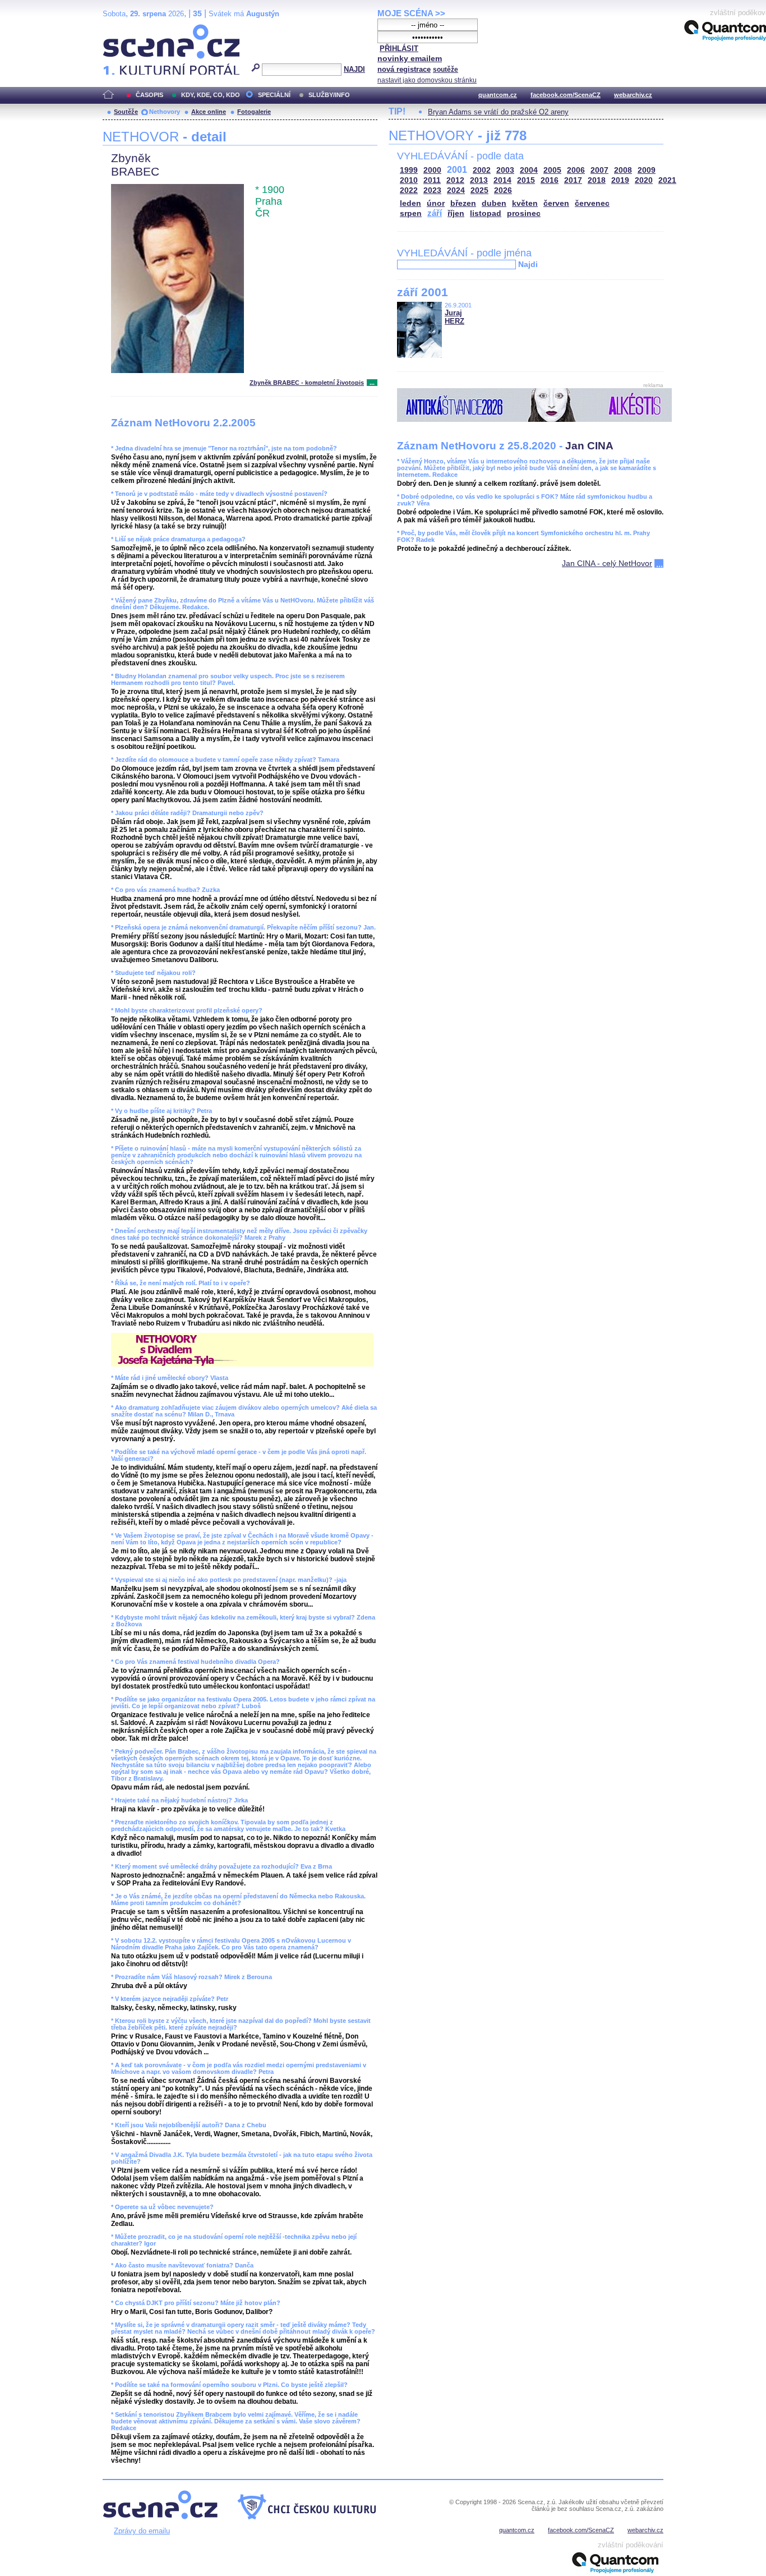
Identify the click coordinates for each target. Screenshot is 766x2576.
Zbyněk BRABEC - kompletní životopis (307, 383)
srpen (411, 213)
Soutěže (126, 112)
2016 (550, 180)
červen (556, 203)
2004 (529, 170)
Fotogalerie (254, 112)
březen (463, 203)
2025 (479, 190)
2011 (432, 180)
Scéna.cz (122, 29)
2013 (479, 180)
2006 (576, 170)
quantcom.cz (498, 95)
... (372, 383)
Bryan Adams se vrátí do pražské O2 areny (498, 112)
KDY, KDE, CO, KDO (211, 95)
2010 (409, 180)
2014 (502, 180)
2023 (432, 190)
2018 (597, 180)
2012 (455, 180)
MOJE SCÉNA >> (411, 13)
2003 (505, 170)
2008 (623, 170)
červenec (592, 203)
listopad (486, 213)
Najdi (528, 264)
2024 (456, 190)
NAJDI (354, 69)
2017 (573, 180)
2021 (667, 180)
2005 (552, 170)
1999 (409, 170)
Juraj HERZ (454, 317)
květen (525, 203)
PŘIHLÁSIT (399, 49)
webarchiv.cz (633, 95)
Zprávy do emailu (142, 2531)
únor (436, 203)
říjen (456, 213)
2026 (503, 190)
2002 (482, 170)
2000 (432, 170)
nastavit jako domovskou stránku (427, 80)
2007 (599, 170)
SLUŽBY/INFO (329, 95)
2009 (647, 170)
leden (410, 203)
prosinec (524, 213)
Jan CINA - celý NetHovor (607, 563)
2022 (409, 190)
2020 (644, 180)
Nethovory (165, 112)
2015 (526, 180)
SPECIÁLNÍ (274, 95)
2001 (457, 170)
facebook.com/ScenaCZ (566, 95)
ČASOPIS (149, 95)
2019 (620, 180)
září (435, 213)
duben (494, 203)
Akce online (209, 112)
